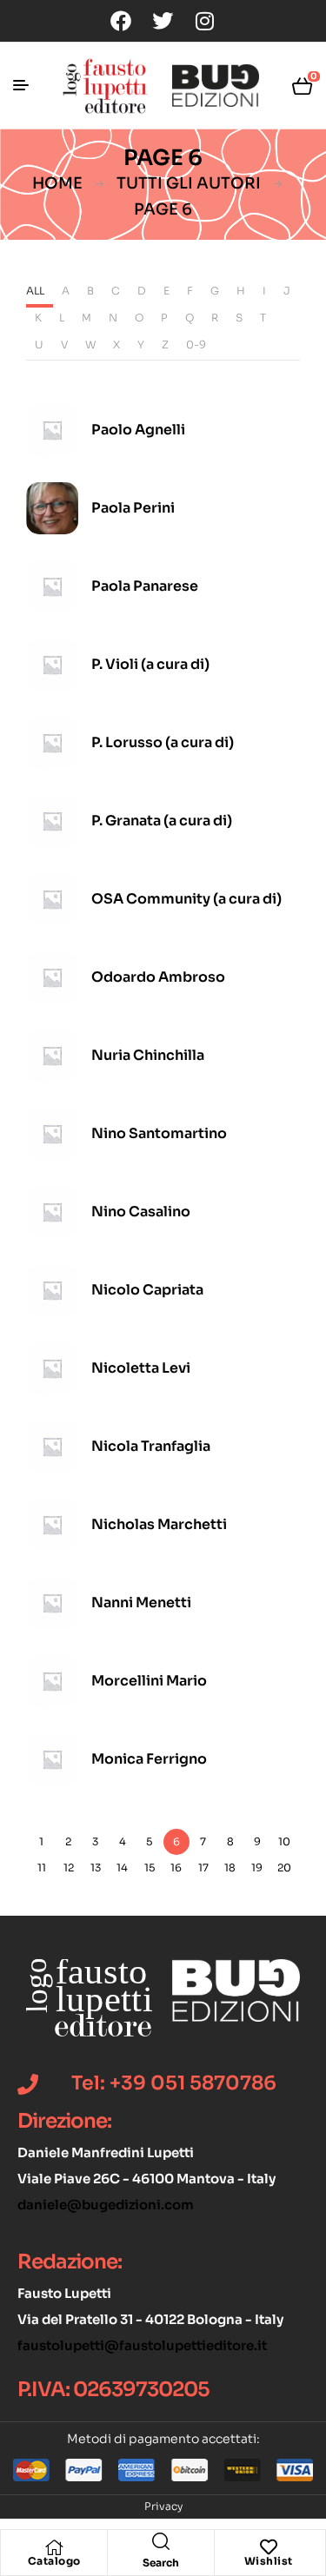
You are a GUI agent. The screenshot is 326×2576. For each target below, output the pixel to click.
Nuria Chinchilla (148, 1055)
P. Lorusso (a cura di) (163, 742)
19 (257, 1867)
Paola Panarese (145, 586)
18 (230, 1867)
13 (96, 1867)
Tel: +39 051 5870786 (174, 2083)
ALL (35, 291)
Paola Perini (133, 508)
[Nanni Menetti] (52, 1603)
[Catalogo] (54, 2547)
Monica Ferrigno (149, 1759)
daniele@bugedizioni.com (106, 2205)
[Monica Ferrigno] (52, 1759)
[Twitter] (163, 21)
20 (284, 1867)
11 (42, 1867)
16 (176, 1867)
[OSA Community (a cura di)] (52, 899)
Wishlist (269, 2561)
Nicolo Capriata (147, 1290)
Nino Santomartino (159, 1133)
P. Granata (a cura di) (162, 821)
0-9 (196, 344)
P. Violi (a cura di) (150, 664)
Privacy (163, 2506)
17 (203, 1867)
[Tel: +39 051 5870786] (28, 2084)
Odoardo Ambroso (158, 977)
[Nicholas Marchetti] (52, 1525)
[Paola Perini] (52, 508)
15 (150, 1867)
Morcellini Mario (149, 1681)
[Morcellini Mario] (52, 1681)
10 (284, 1841)
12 (69, 1867)
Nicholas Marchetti (159, 1524)
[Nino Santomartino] (52, 1134)
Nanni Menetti (141, 1603)
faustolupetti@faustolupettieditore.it (142, 2345)
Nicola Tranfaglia (151, 1446)
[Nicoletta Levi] (52, 1368)
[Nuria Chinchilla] (52, 1056)
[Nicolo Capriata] (52, 1290)
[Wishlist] (269, 2547)
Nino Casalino (141, 1212)
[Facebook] (121, 21)
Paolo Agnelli (138, 430)
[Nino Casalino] (52, 1212)
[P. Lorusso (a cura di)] (52, 743)
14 (122, 1867)
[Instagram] (204, 21)
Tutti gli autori (189, 183)
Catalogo (54, 2561)
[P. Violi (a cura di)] (52, 665)
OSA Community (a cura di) (186, 899)
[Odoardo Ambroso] (52, 977)
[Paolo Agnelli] (52, 430)
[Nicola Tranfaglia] (52, 1447)
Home (57, 183)
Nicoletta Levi (141, 1368)
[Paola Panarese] (52, 586)
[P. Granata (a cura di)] (52, 821)
